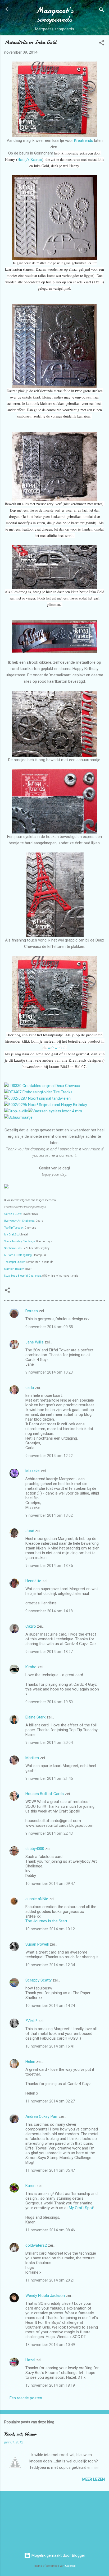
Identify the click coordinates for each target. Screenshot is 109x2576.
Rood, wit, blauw (20, 2434)
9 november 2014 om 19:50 (49, 1702)
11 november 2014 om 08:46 (50, 2230)
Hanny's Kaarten (30, 159)
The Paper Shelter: (15, 1262)
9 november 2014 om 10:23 (49, 1372)
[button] (102, 44)
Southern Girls (13, 1248)
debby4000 (35, 1849)
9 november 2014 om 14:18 (49, 1611)
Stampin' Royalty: (14, 1269)
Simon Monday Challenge (20, 1241)
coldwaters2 (36, 2245)
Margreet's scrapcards (55, 15)
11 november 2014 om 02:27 (50, 2101)
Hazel (30, 2360)
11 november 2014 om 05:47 (50, 2170)
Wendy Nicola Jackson (45, 2296)
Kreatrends (84, 140)
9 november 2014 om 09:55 (49, 1327)
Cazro (31, 1626)
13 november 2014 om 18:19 (50, 2385)
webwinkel (57, 1047)
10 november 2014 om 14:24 (50, 2006)
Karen (30, 2186)
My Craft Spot (12, 1235)
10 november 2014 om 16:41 (50, 2046)
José (30, 1531)
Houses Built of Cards (45, 1794)
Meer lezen (94, 2479)
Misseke (33, 1471)
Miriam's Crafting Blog (18, 1255)
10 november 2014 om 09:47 (50, 1884)
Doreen (32, 1311)
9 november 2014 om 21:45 (49, 1778)
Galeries (70, 2566)
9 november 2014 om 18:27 (49, 1652)
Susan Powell (37, 1944)
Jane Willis (35, 1342)
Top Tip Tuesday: (14, 1228)
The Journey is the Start (46, 1921)
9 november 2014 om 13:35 (49, 1566)
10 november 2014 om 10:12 (50, 1929)
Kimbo (31, 1667)
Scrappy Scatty (38, 1980)
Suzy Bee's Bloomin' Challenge (23, 1276)
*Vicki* (31, 2021)
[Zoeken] (102, 11)
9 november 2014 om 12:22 (49, 1456)
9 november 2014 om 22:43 (49, 1833)
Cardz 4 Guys (13, 1214)
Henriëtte (33, 1581)
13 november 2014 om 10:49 (50, 2345)
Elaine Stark (35, 1717)
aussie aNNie (37, 1899)
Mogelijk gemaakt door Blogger (58, 2555)
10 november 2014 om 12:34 (50, 1965)
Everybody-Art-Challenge (19, 1221)
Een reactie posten (26, 2398)
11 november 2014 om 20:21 (50, 2280)
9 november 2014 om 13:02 (49, 1515)
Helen (30, 2062)
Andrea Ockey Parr (42, 2116)
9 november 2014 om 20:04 (49, 1743)
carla (30, 1388)
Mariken (32, 1758)
